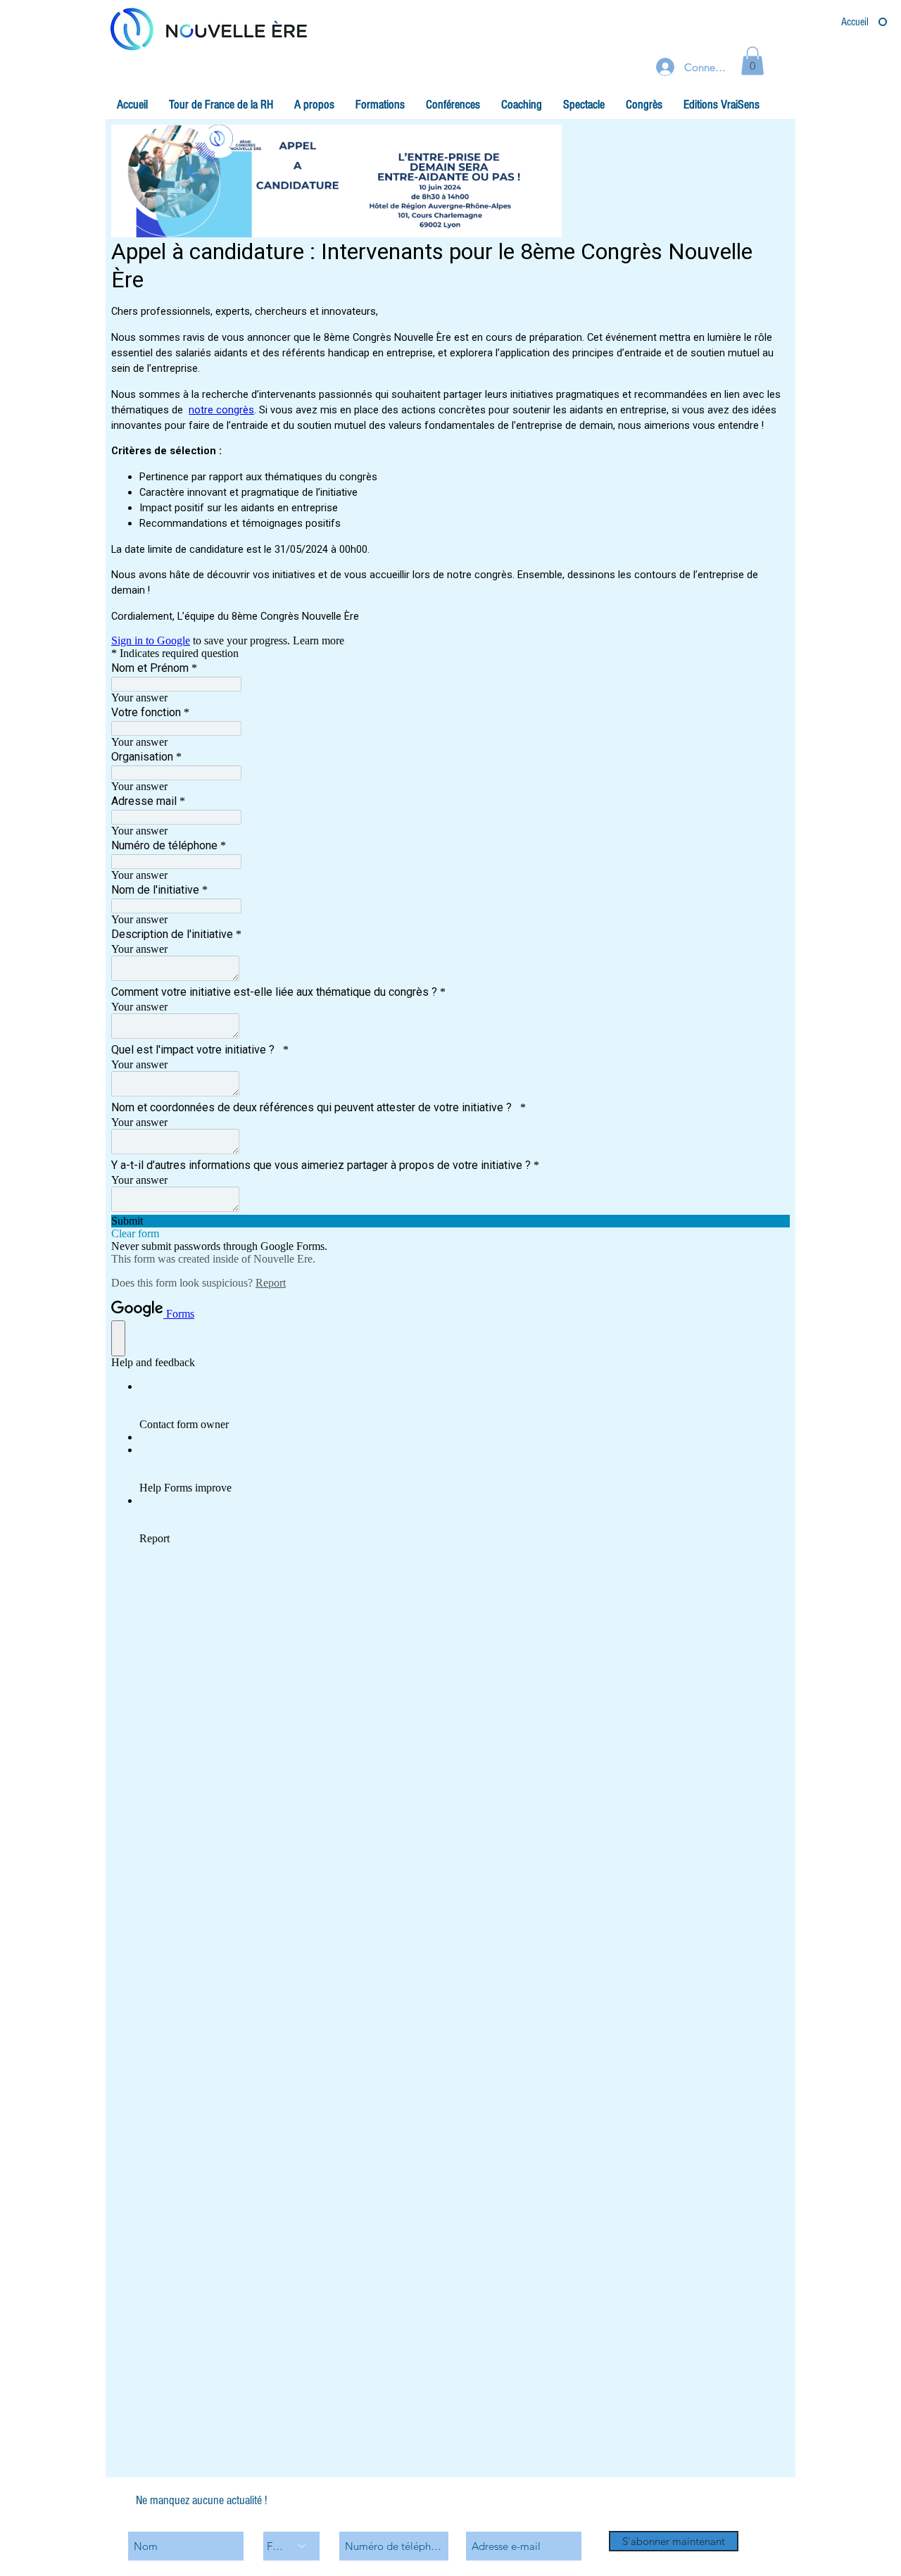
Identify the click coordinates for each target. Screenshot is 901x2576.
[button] (314, 105)
